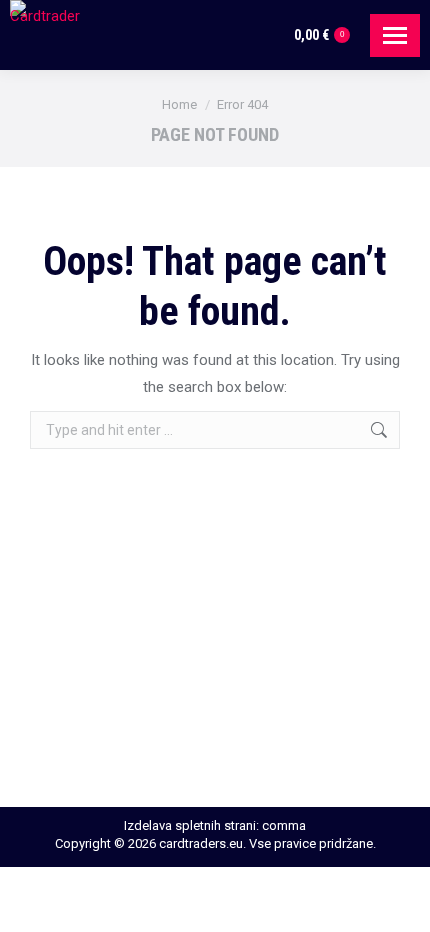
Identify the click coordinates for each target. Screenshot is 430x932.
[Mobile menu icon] (395, 35)
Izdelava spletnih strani (190, 825)
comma (284, 825)
